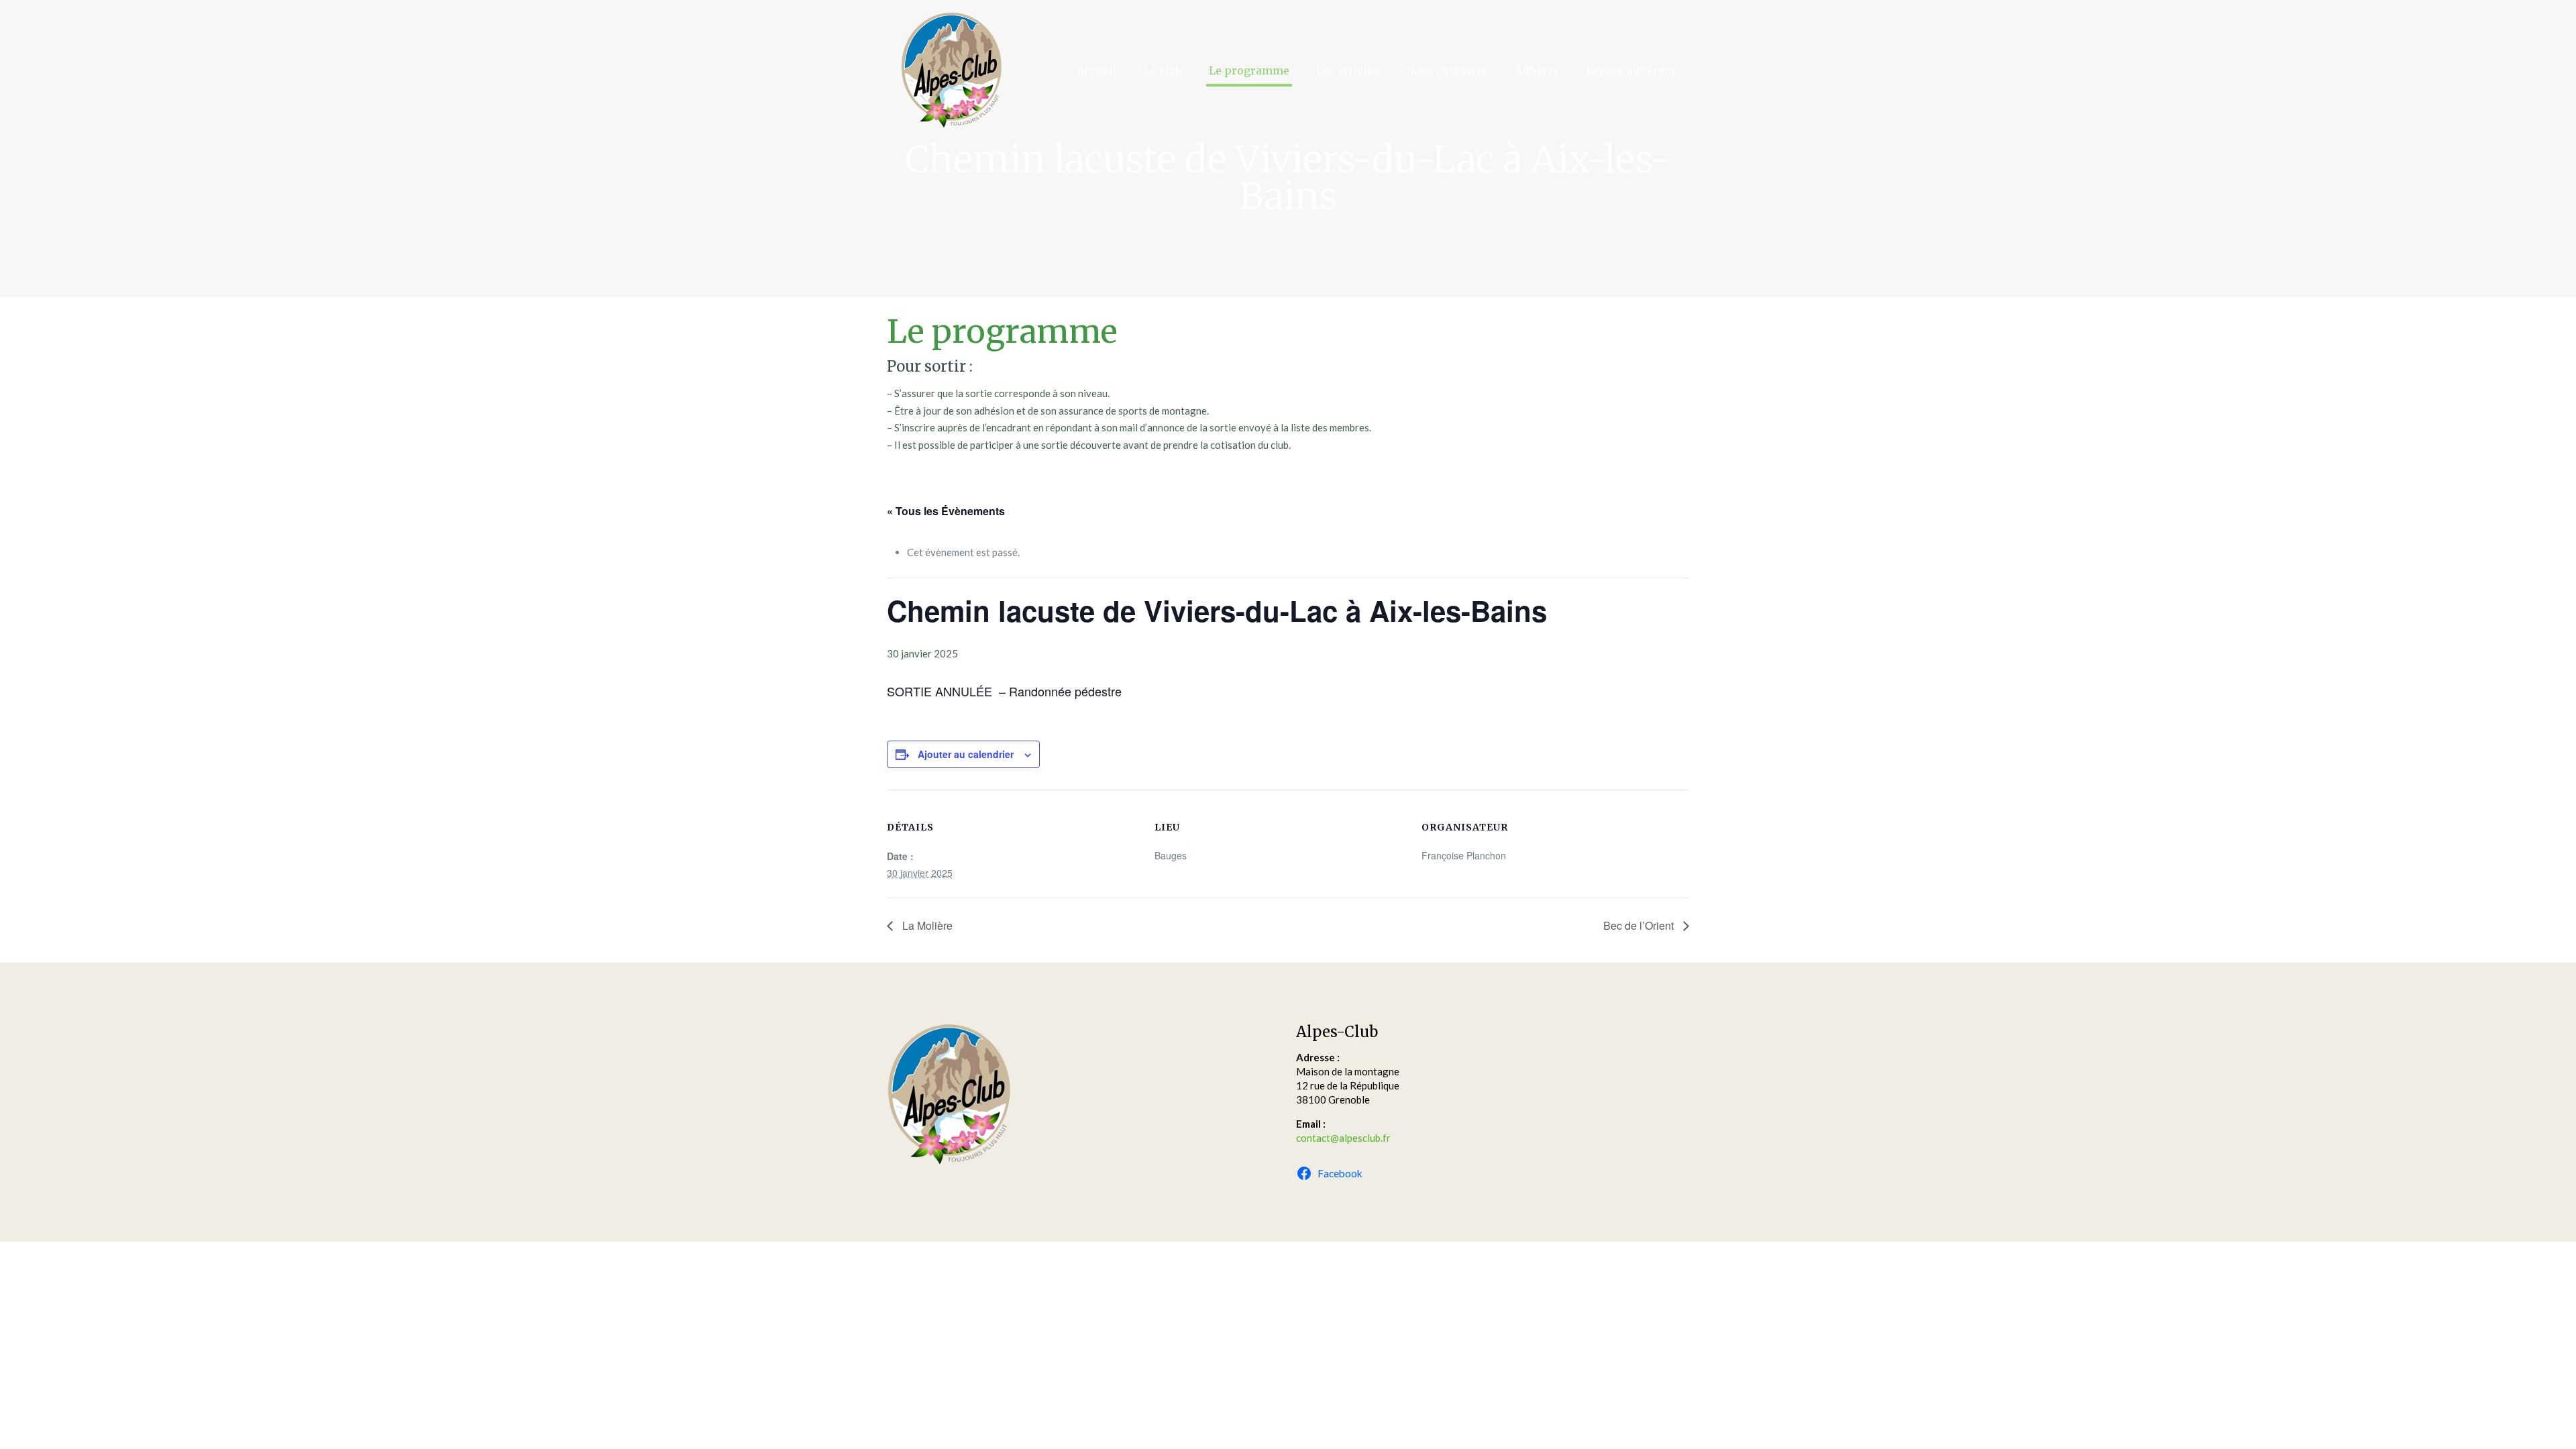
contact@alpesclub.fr (1343, 1138)
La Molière (926, 925)
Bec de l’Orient (1640, 925)
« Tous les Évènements (946, 511)
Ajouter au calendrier (966, 754)
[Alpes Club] (951, 70)
